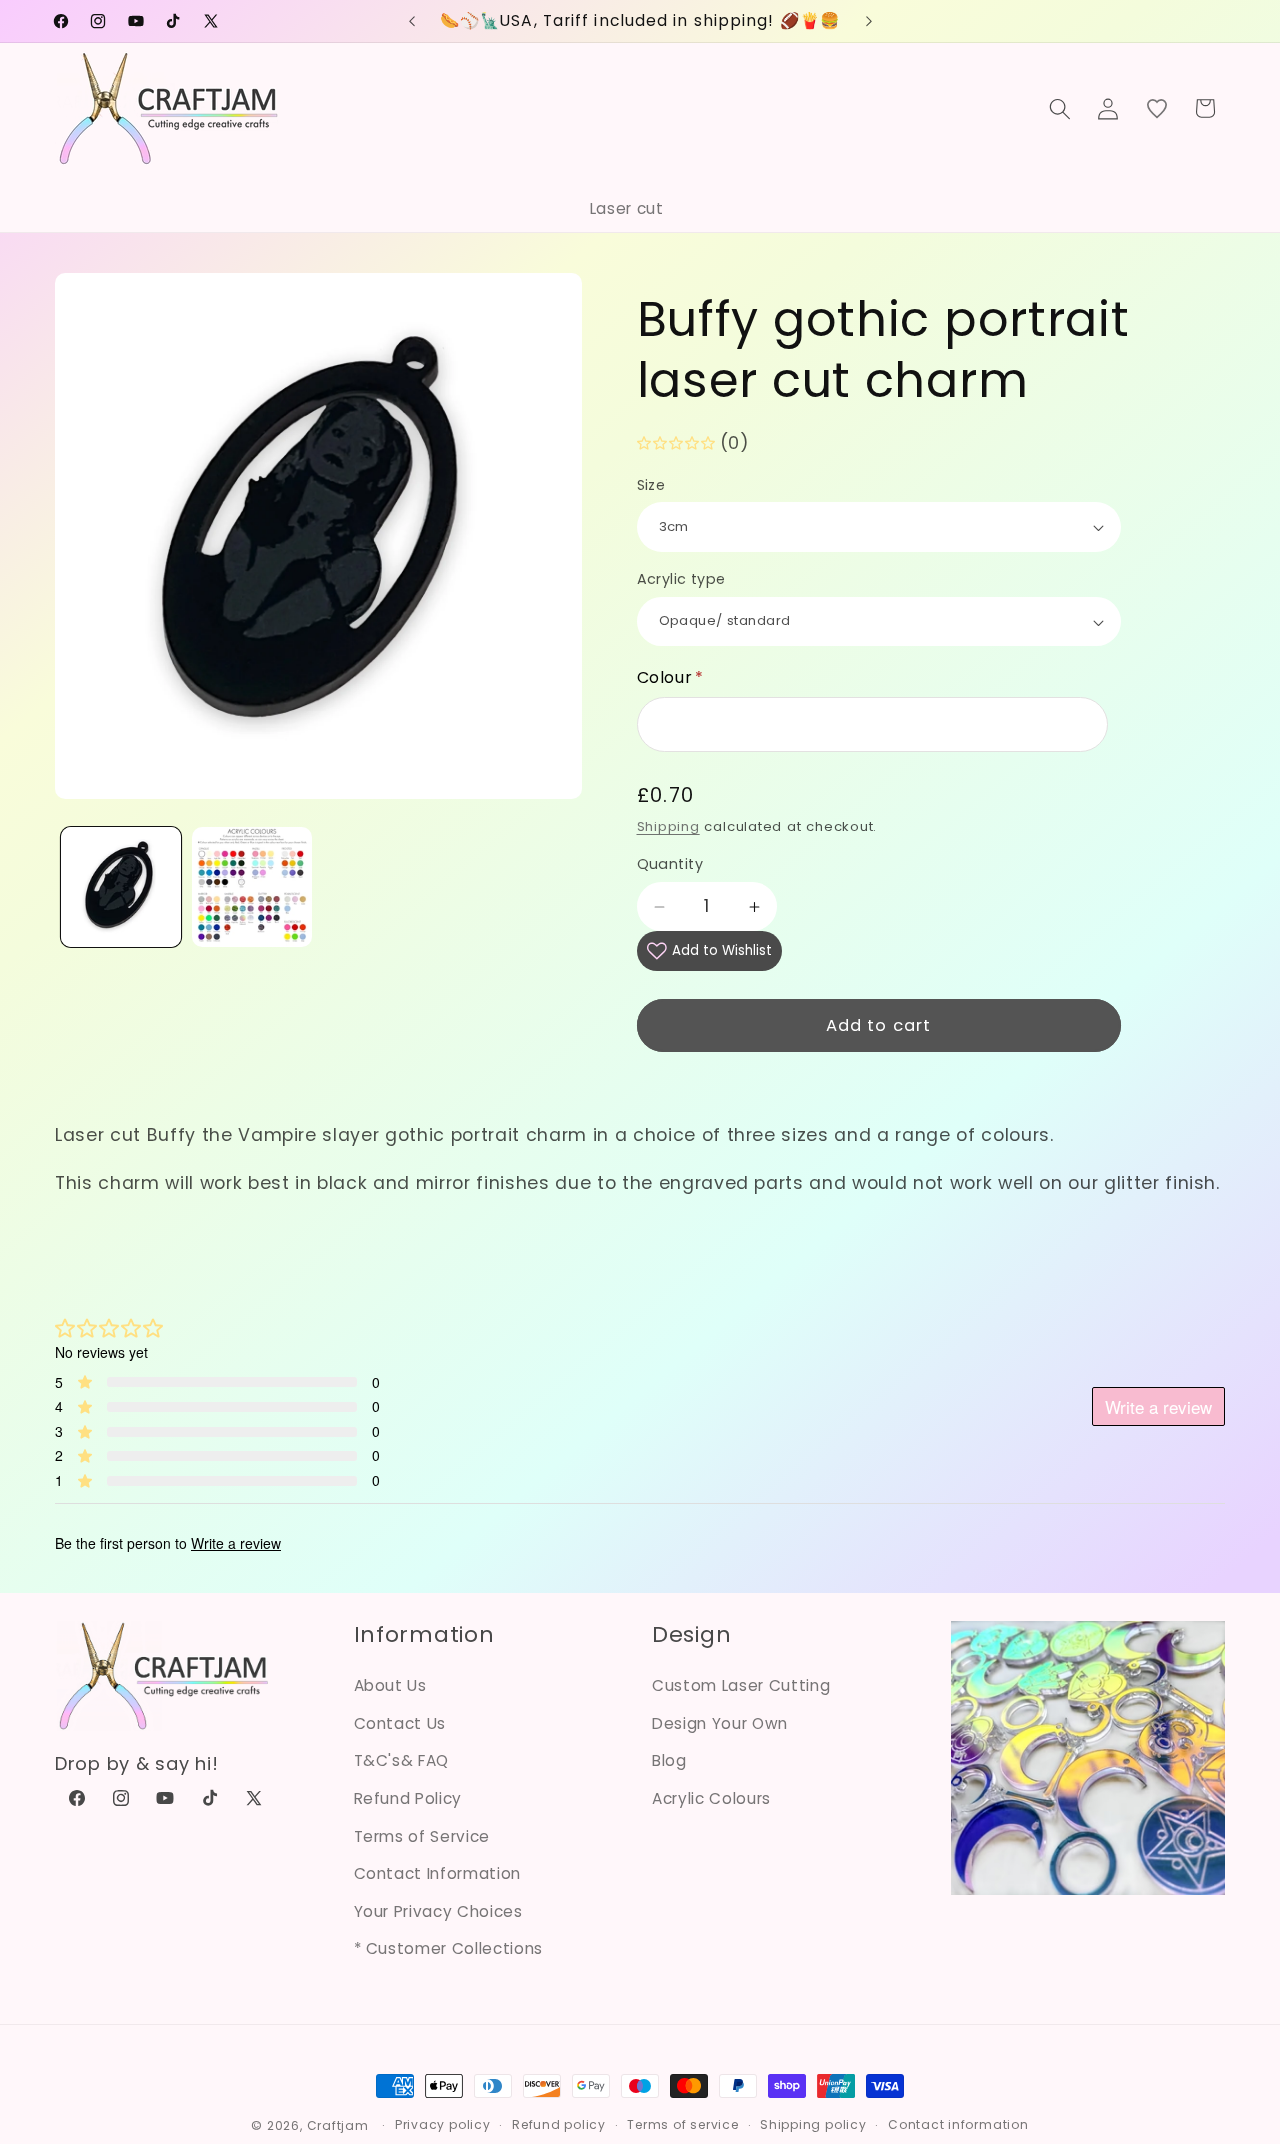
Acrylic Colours (711, 1798)
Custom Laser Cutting (741, 1685)
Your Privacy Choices (438, 1911)
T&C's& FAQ (402, 1760)
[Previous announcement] (412, 21)
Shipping (668, 826)
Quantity (670, 865)
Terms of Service (422, 1836)
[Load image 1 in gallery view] (121, 887)
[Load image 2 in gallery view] (252, 887)
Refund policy (559, 2124)
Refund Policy (408, 1798)
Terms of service (682, 2124)
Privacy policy (443, 2124)
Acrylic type (681, 580)
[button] (1060, 108)
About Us (390, 1685)
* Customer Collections (449, 1948)
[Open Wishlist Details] (1157, 108)
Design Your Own (720, 1723)
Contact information (958, 2124)
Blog (669, 1760)
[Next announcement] (869, 21)
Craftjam (338, 2125)
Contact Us (400, 1723)
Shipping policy (813, 2124)
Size (651, 485)
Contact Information (438, 1873)
